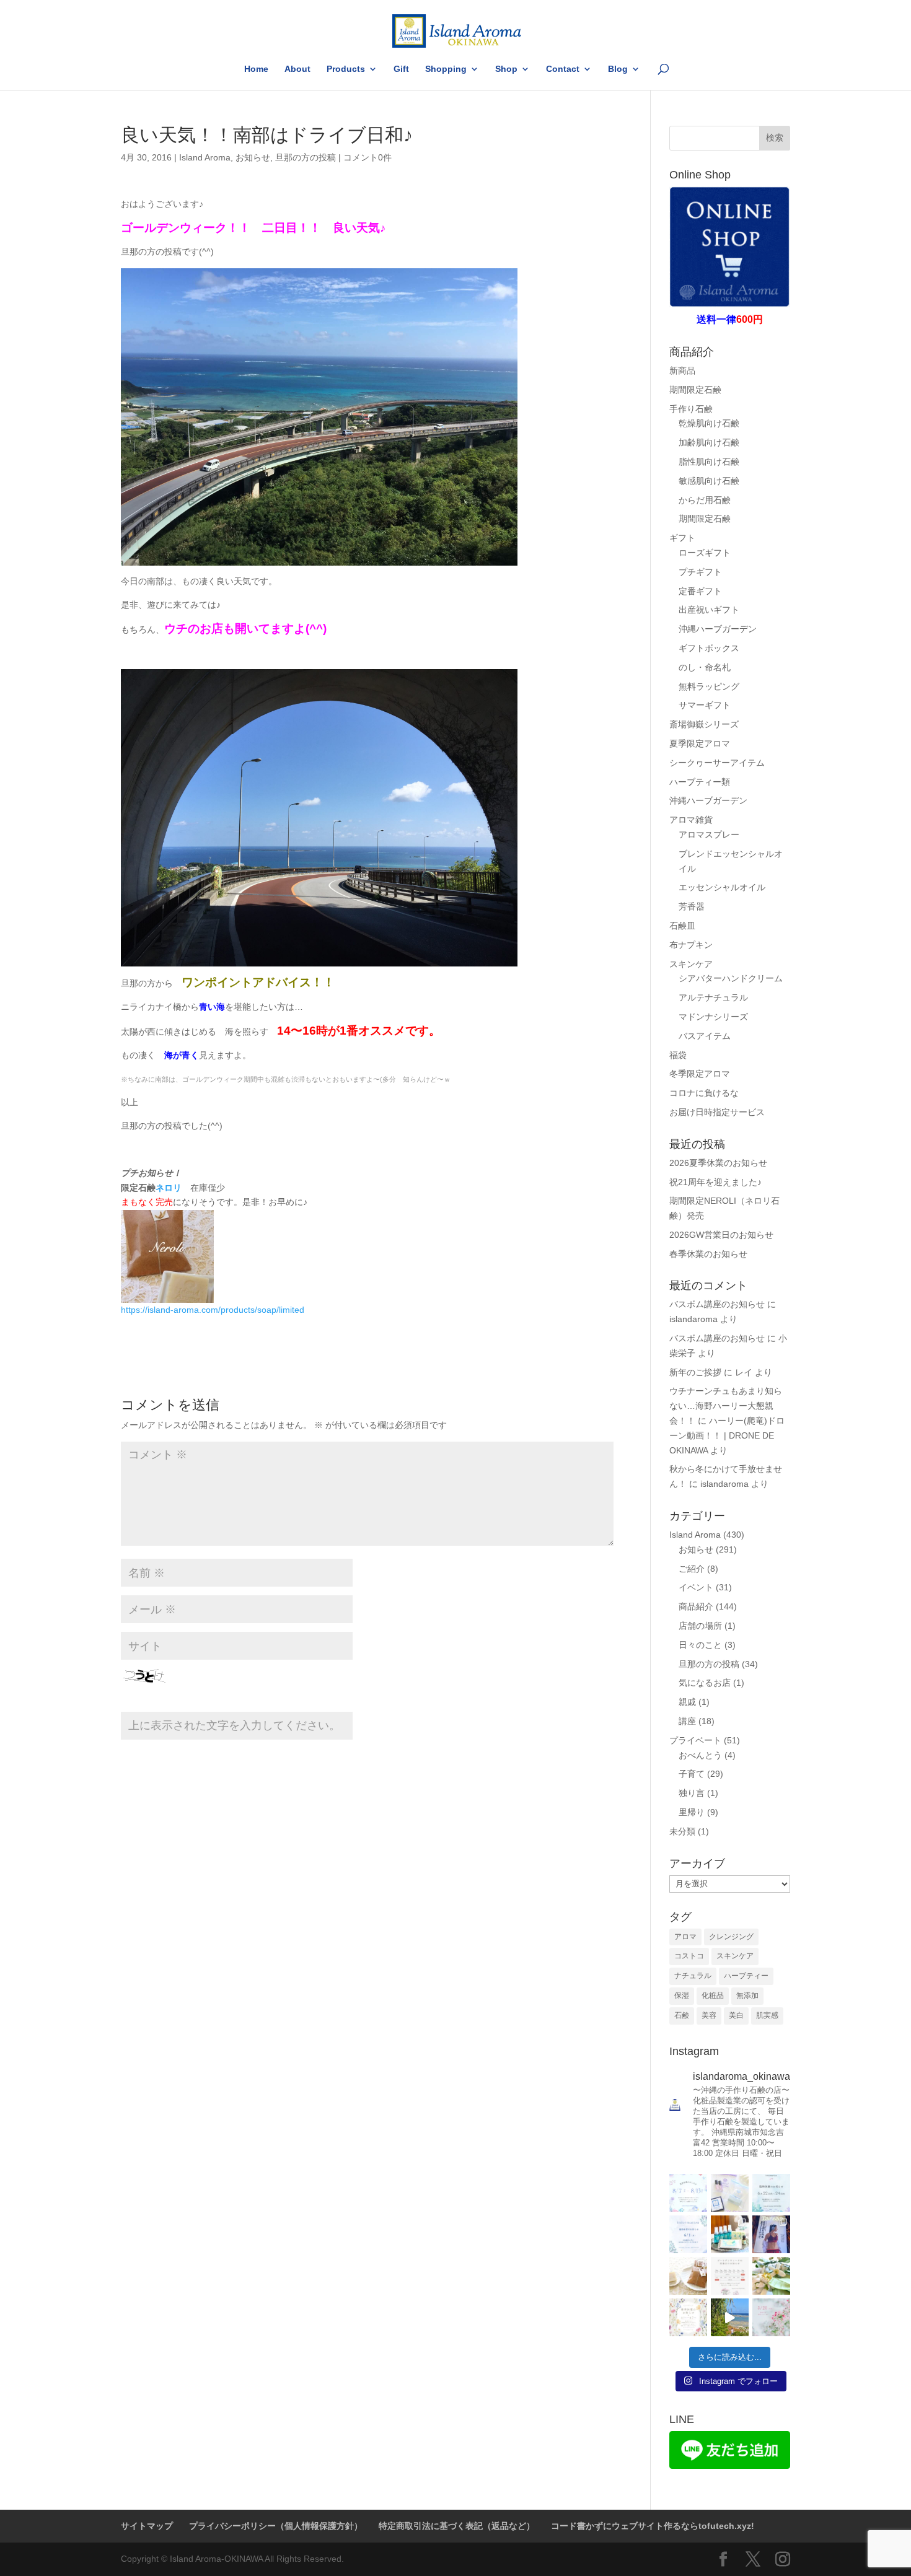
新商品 (682, 370)
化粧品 (713, 1996)
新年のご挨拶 (695, 1372)
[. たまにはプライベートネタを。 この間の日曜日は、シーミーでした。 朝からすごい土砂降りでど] (771, 2234)
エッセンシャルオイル (722, 887)
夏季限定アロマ (700, 743)
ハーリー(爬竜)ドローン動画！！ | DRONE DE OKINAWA (727, 1435)
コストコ (689, 1956)
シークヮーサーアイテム (717, 763)
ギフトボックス (709, 648)
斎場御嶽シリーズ (704, 724)
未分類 (682, 1831)
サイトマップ (147, 2526)
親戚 (687, 1702)
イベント (696, 1587)
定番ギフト (700, 591)
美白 (736, 2015)
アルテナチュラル (713, 997)
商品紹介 (696, 1606)
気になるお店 (705, 1683)
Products (346, 69)
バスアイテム (705, 1036)
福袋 (678, 1055)
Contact (563, 69)
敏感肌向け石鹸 (709, 481)
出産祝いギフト (709, 610)
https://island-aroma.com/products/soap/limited (213, 1310)
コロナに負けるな (704, 1093)
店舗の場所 (700, 1626)
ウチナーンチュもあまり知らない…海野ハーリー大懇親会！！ (726, 1406)
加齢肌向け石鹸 (709, 442)
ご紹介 (692, 1569)
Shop (506, 69)
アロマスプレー (709, 835)
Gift (401, 69)
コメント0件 (367, 157)
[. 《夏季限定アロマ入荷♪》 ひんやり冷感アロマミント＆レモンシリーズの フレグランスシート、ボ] (730, 2234)
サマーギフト (705, 705)
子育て (692, 1774)
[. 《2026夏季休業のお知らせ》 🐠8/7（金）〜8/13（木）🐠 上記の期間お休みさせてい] (688, 2193)
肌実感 (767, 2015)
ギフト (682, 538)
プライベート (695, 1740)
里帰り (692, 1812)
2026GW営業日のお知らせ (721, 1235)
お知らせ (253, 157)
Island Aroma (205, 157)
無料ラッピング (709, 686)
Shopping (446, 69)
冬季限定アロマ (700, 1074)
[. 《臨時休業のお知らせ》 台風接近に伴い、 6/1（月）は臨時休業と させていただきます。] (688, 2234)
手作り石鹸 (691, 409)
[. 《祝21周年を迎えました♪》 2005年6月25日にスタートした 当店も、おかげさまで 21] (730, 2193)
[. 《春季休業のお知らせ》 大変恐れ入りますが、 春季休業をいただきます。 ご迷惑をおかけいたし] (688, 2317)
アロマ (685, 1937)
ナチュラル (693, 1976)
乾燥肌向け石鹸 (709, 423)
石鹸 (682, 2015)
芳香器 (692, 906)
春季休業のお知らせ (708, 1254)
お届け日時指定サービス (717, 1112)
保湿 (682, 1996)
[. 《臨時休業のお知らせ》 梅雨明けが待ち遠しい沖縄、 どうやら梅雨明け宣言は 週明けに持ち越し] (771, 2193)
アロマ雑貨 (691, 820)
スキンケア (691, 964)
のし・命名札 (705, 667)
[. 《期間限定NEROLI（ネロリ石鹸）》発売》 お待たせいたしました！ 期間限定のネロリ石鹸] (688, 2276)
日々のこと (700, 1645)
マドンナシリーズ (713, 1017)
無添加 (747, 1996)
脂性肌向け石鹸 (709, 462)
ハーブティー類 (700, 782)
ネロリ (169, 1188)
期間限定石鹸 (695, 390)
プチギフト (700, 572)
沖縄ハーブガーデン (718, 629)
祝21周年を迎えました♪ (715, 1182)
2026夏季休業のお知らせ (718, 1163)
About (297, 69)
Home (256, 69)
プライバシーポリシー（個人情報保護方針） (276, 2526)
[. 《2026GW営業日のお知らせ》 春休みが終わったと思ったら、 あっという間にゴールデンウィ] (730, 2276)
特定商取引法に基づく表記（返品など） (457, 2526)
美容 (709, 2015)
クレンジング (731, 1937)
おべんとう (700, 1755)
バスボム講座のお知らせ (717, 1304)
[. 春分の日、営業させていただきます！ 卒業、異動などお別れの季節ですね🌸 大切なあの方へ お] (771, 2317)
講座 (687, 1721)
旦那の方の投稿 (306, 157)
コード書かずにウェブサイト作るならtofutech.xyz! (653, 2526)
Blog (618, 69)
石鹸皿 (682, 926)
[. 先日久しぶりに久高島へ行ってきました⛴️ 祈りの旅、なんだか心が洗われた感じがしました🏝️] (730, 2317)
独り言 (692, 1793)
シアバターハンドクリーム (731, 978)
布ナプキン (691, 945)
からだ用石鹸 (705, 500)
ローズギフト (705, 553)
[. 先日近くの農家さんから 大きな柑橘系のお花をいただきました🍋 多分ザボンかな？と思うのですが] (771, 2276)
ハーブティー (746, 1976)
